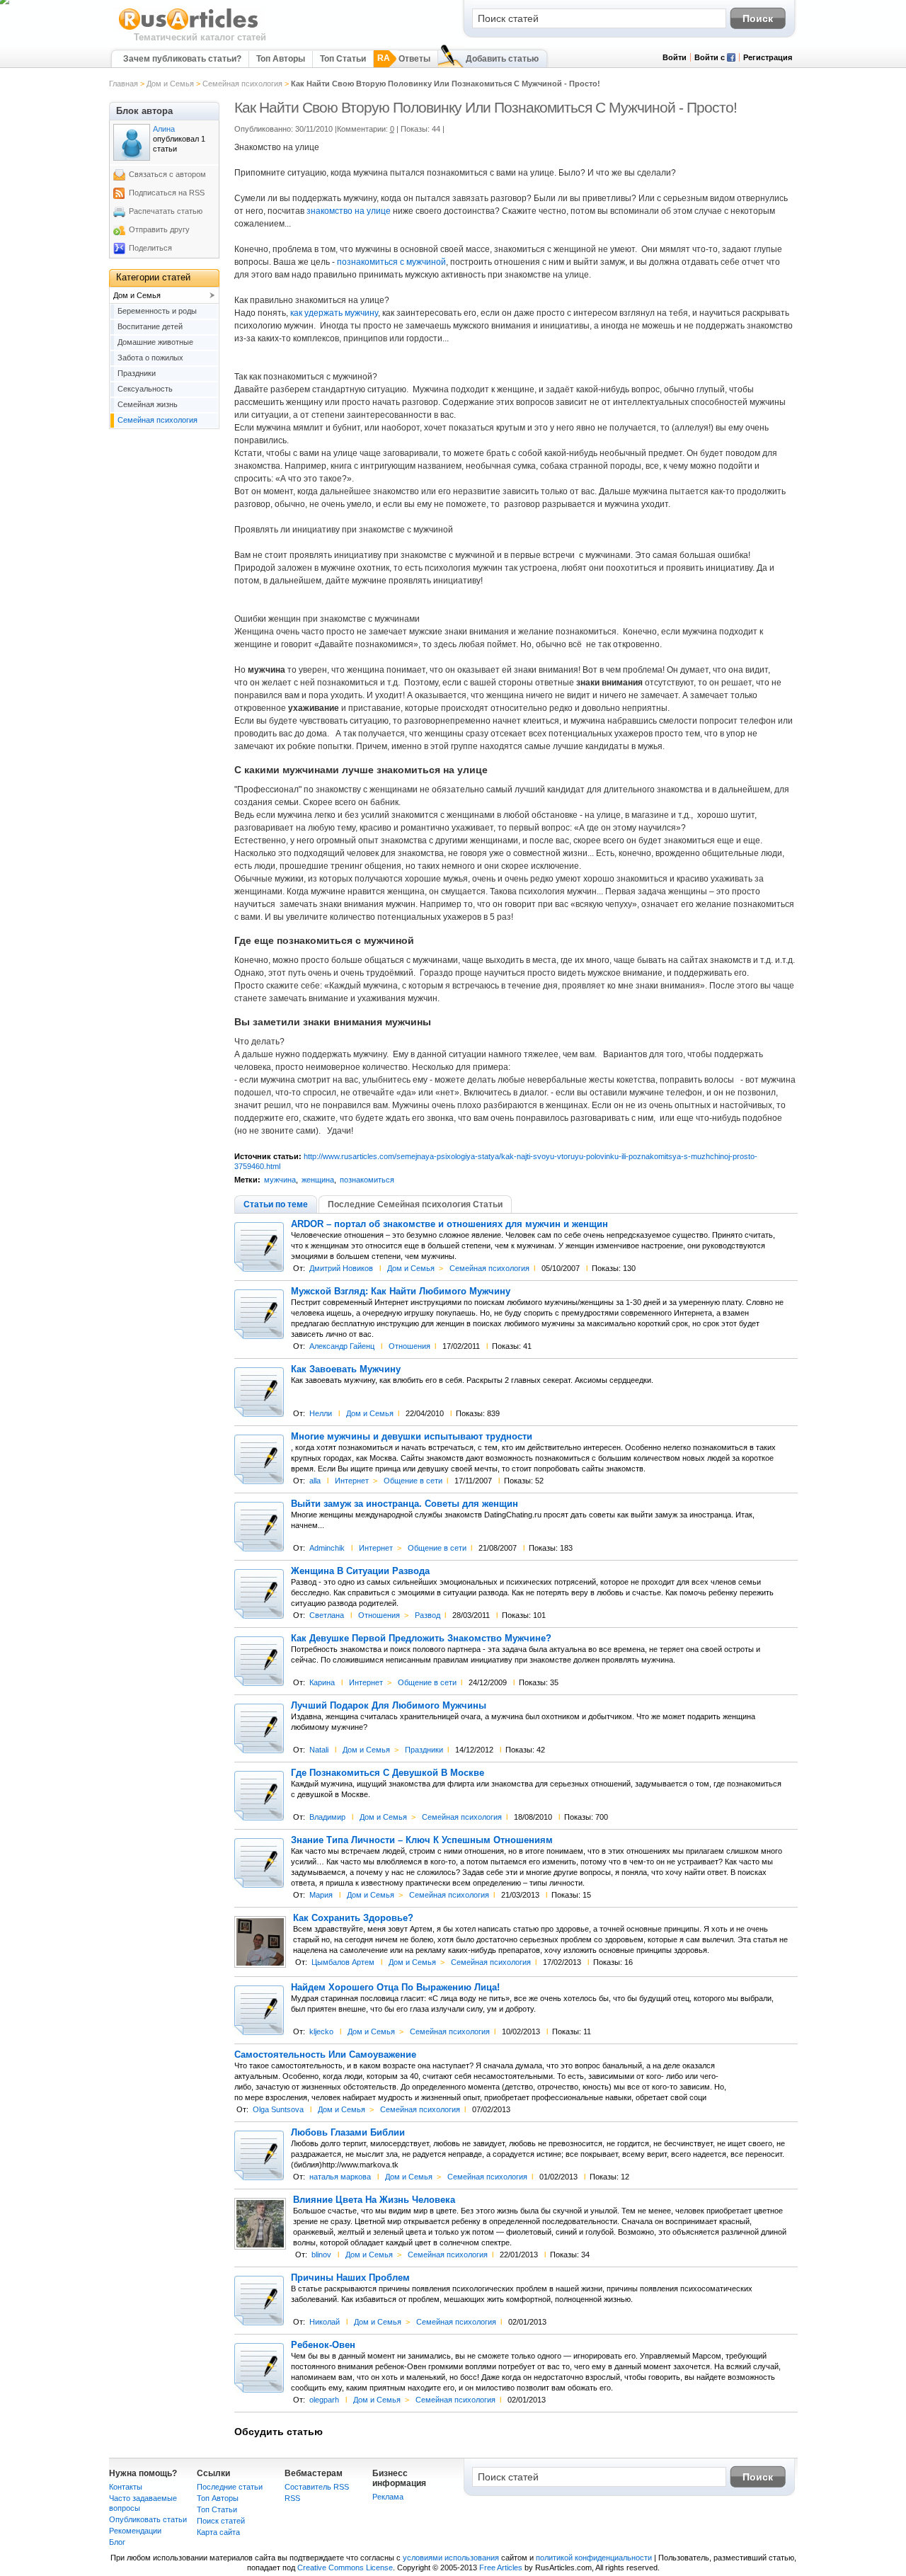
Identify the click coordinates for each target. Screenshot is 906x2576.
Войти (675, 57)
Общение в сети (413, 1481)
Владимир (327, 1817)
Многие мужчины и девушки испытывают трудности (412, 1437)
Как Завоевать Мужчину (346, 1369)
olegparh (324, 2400)
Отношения (409, 1346)
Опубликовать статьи (148, 2519)
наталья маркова (340, 2177)
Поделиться (150, 248)
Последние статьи (230, 2487)
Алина (164, 129)
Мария (321, 1895)
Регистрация (768, 57)
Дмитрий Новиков (341, 1268)
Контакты (126, 2487)
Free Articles (501, 2568)
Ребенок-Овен (323, 2345)
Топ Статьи (343, 59)
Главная (124, 84)
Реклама (388, 2497)
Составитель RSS (317, 2487)
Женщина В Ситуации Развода (360, 1571)
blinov (321, 2255)
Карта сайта (218, 2532)
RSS (292, 2498)
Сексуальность (145, 389)
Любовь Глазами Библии (348, 2133)
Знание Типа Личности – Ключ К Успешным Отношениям (422, 1840)
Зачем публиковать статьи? (182, 59)
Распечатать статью (166, 211)
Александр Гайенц (342, 1346)
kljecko (321, 2031)
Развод (428, 1615)
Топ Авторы (281, 59)
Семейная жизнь (148, 404)
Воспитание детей (150, 326)
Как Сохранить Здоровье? (353, 1918)
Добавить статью (502, 59)
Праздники (424, 1750)
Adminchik (327, 1548)
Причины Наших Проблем (350, 2278)
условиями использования (451, 2558)
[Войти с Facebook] (731, 59)
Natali (319, 1750)
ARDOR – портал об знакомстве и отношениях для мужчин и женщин (449, 1224)
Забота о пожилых (150, 358)
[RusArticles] (189, 29)
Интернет (352, 1481)
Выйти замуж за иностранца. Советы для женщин (405, 1504)
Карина (322, 1682)
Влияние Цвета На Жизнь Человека (374, 2200)
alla (315, 1481)
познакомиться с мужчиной (391, 262)
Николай (325, 2322)
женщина (318, 1180)
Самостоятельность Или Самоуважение (325, 2055)
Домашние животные (155, 342)
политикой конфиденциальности (594, 2558)
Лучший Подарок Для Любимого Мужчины (389, 1706)
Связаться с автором (167, 174)
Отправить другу (159, 229)
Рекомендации (135, 2531)
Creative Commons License (345, 2568)
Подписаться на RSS (167, 193)
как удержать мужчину (334, 313)
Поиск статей (221, 2521)
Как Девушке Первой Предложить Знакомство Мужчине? (421, 1639)
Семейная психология (242, 84)
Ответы (414, 59)
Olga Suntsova (278, 2109)
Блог (117, 2542)
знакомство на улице (350, 211)
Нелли (321, 1413)
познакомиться (367, 1180)
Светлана (327, 1615)
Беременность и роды (157, 311)
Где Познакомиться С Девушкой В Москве (388, 1773)
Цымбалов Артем (343, 1962)
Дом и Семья (170, 84)
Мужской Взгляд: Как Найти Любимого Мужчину (401, 1292)
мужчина (280, 1180)
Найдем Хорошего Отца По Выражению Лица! (395, 1988)
